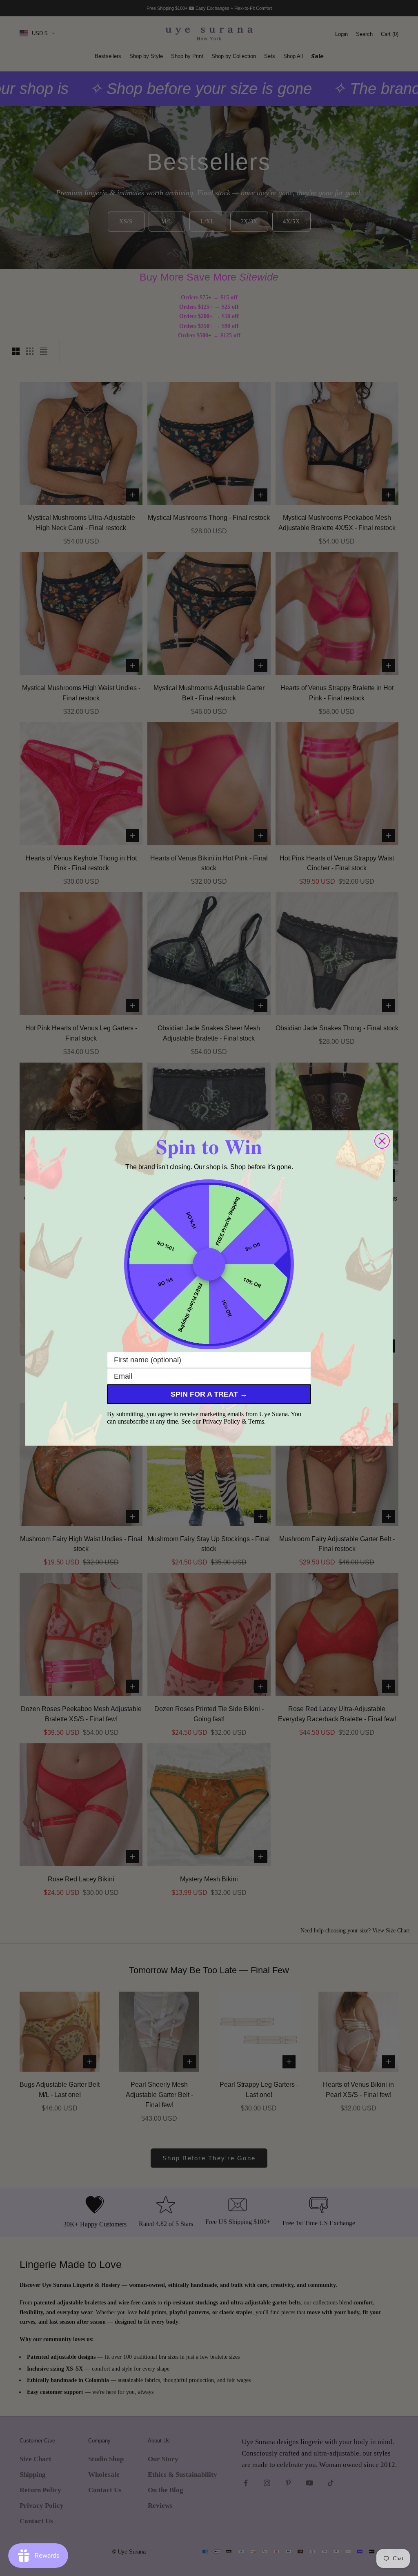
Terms (256, 1421)
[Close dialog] (382, 1141)
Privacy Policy (221, 1421)
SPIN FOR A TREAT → (209, 1394)
